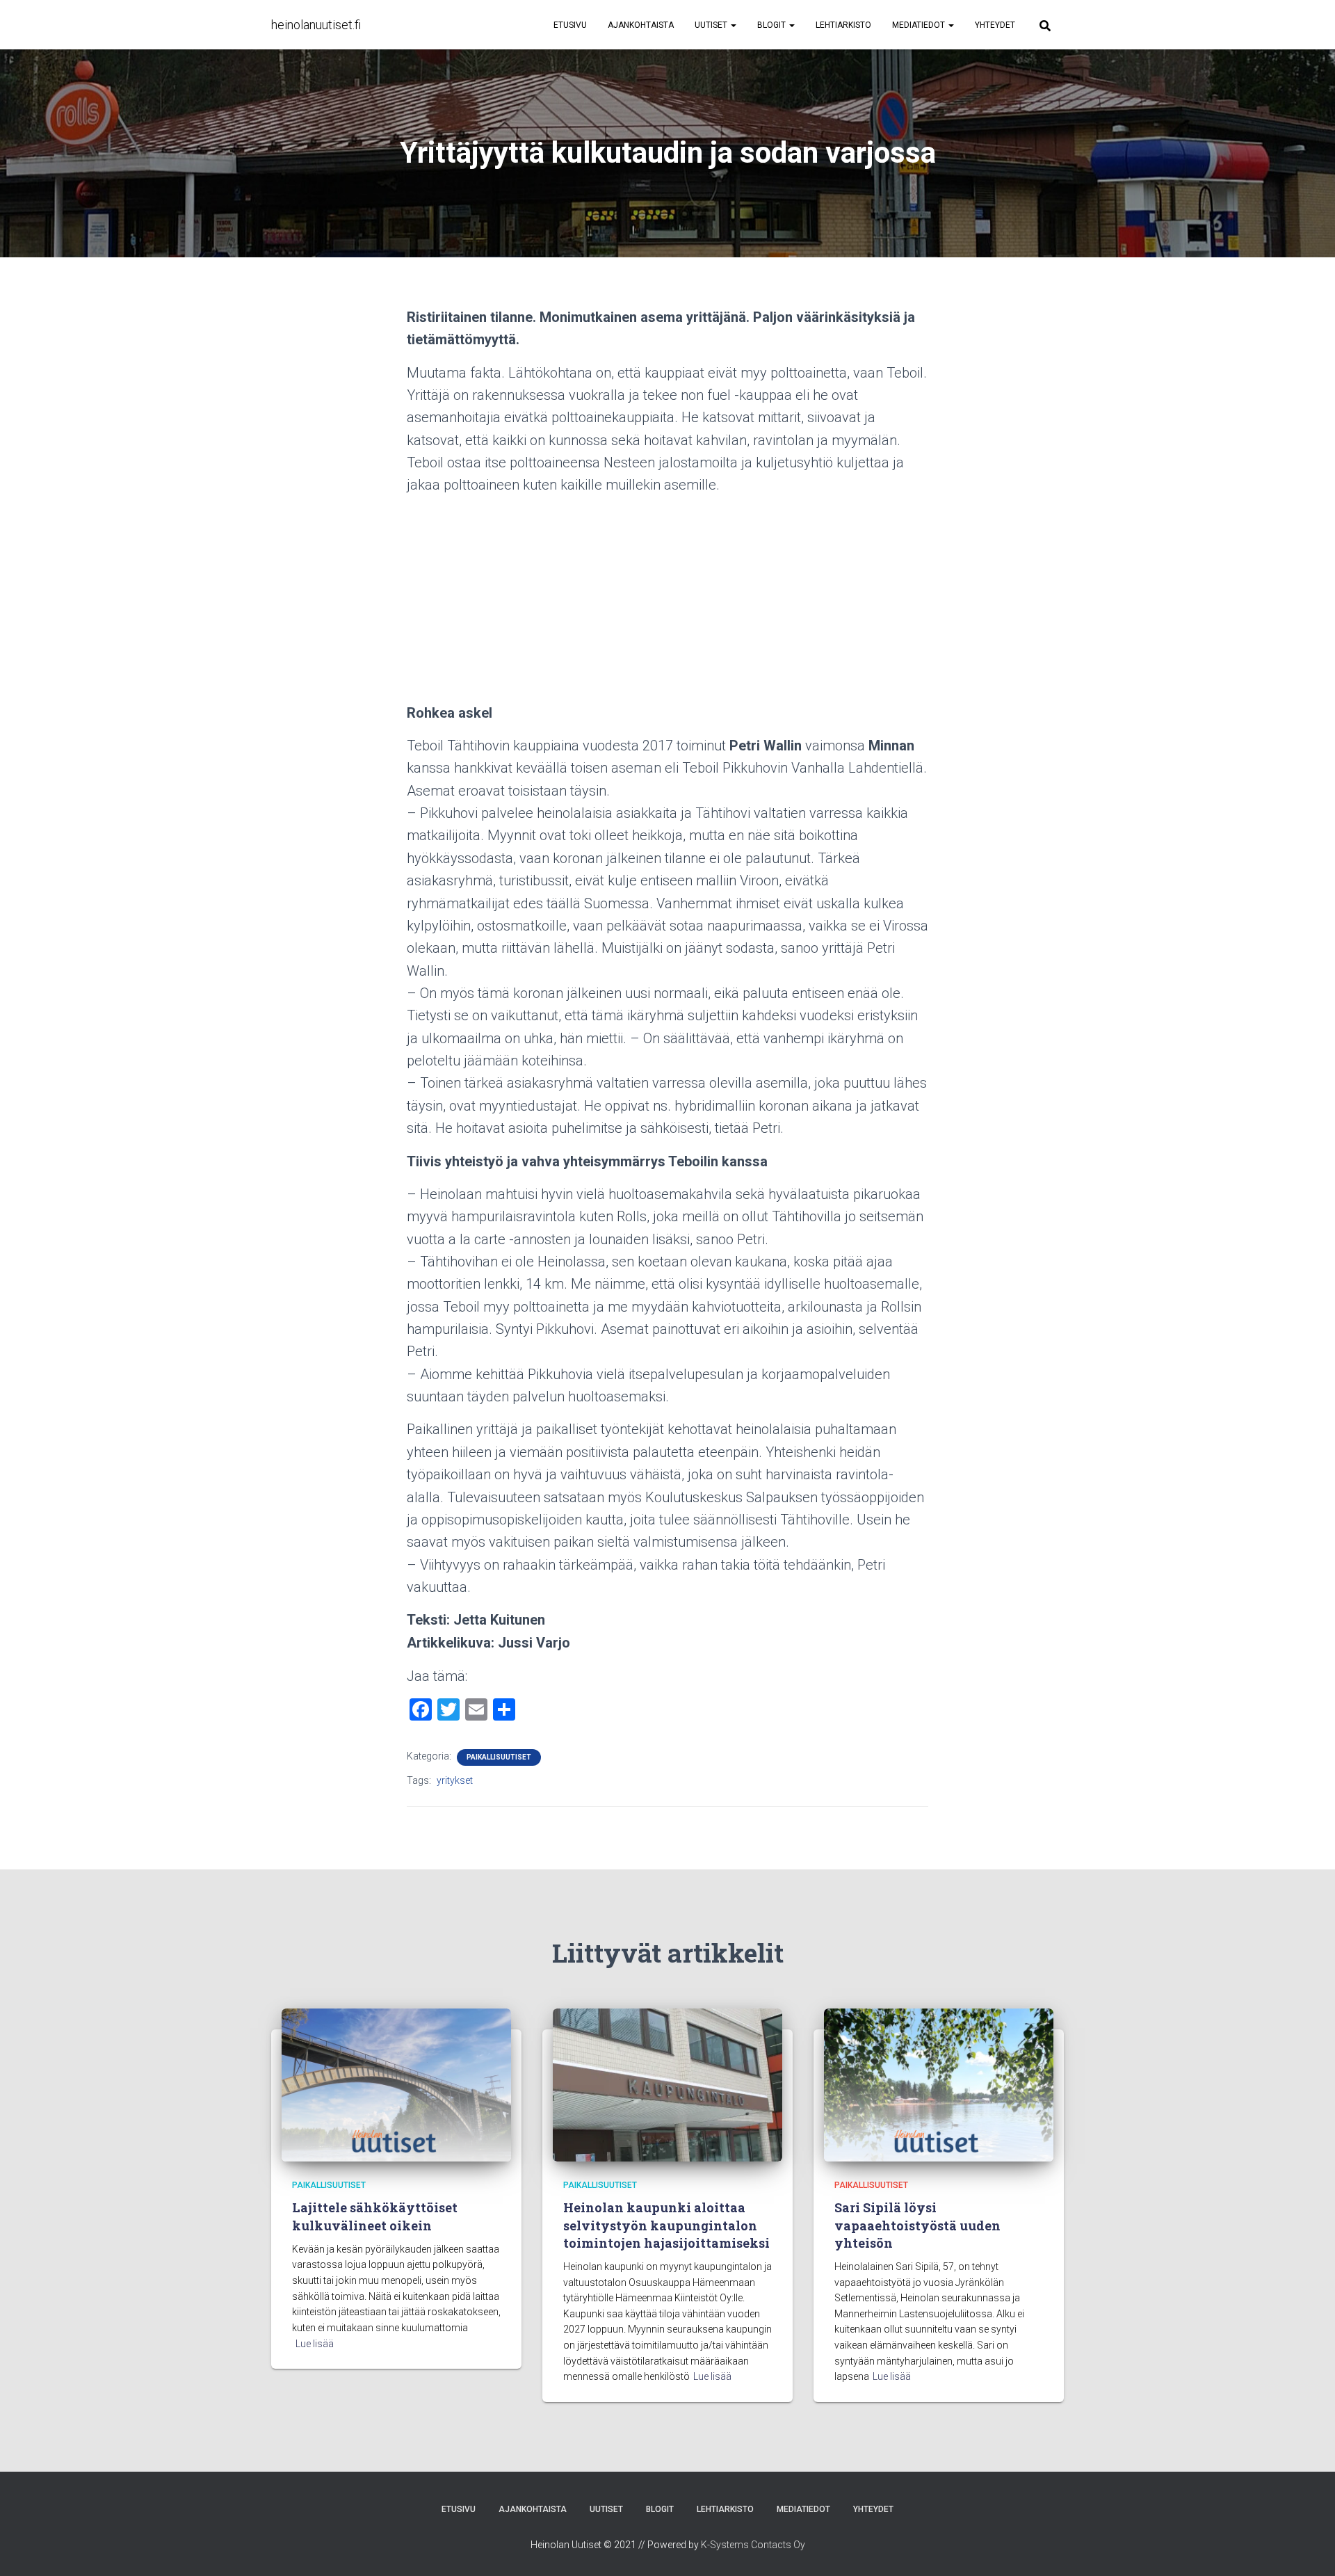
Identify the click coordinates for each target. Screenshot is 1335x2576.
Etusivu (570, 25)
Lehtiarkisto (843, 25)
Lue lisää (315, 2344)
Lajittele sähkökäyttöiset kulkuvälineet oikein (375, 2216)
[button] (733, 25)
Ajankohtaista (641, 25)
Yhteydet (995, 25)
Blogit (772, 25)
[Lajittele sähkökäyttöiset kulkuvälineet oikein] (396, 2084)
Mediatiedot (920, 25)
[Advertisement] (667, 604)
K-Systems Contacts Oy (753, 2545)
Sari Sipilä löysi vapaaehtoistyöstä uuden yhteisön (917, 2225)
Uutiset (712, 25)
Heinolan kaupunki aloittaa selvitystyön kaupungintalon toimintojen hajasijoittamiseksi (666, 2225)
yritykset (455, 1780)
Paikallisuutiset (499, 1757)
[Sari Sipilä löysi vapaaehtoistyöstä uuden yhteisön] (939, 2084)
